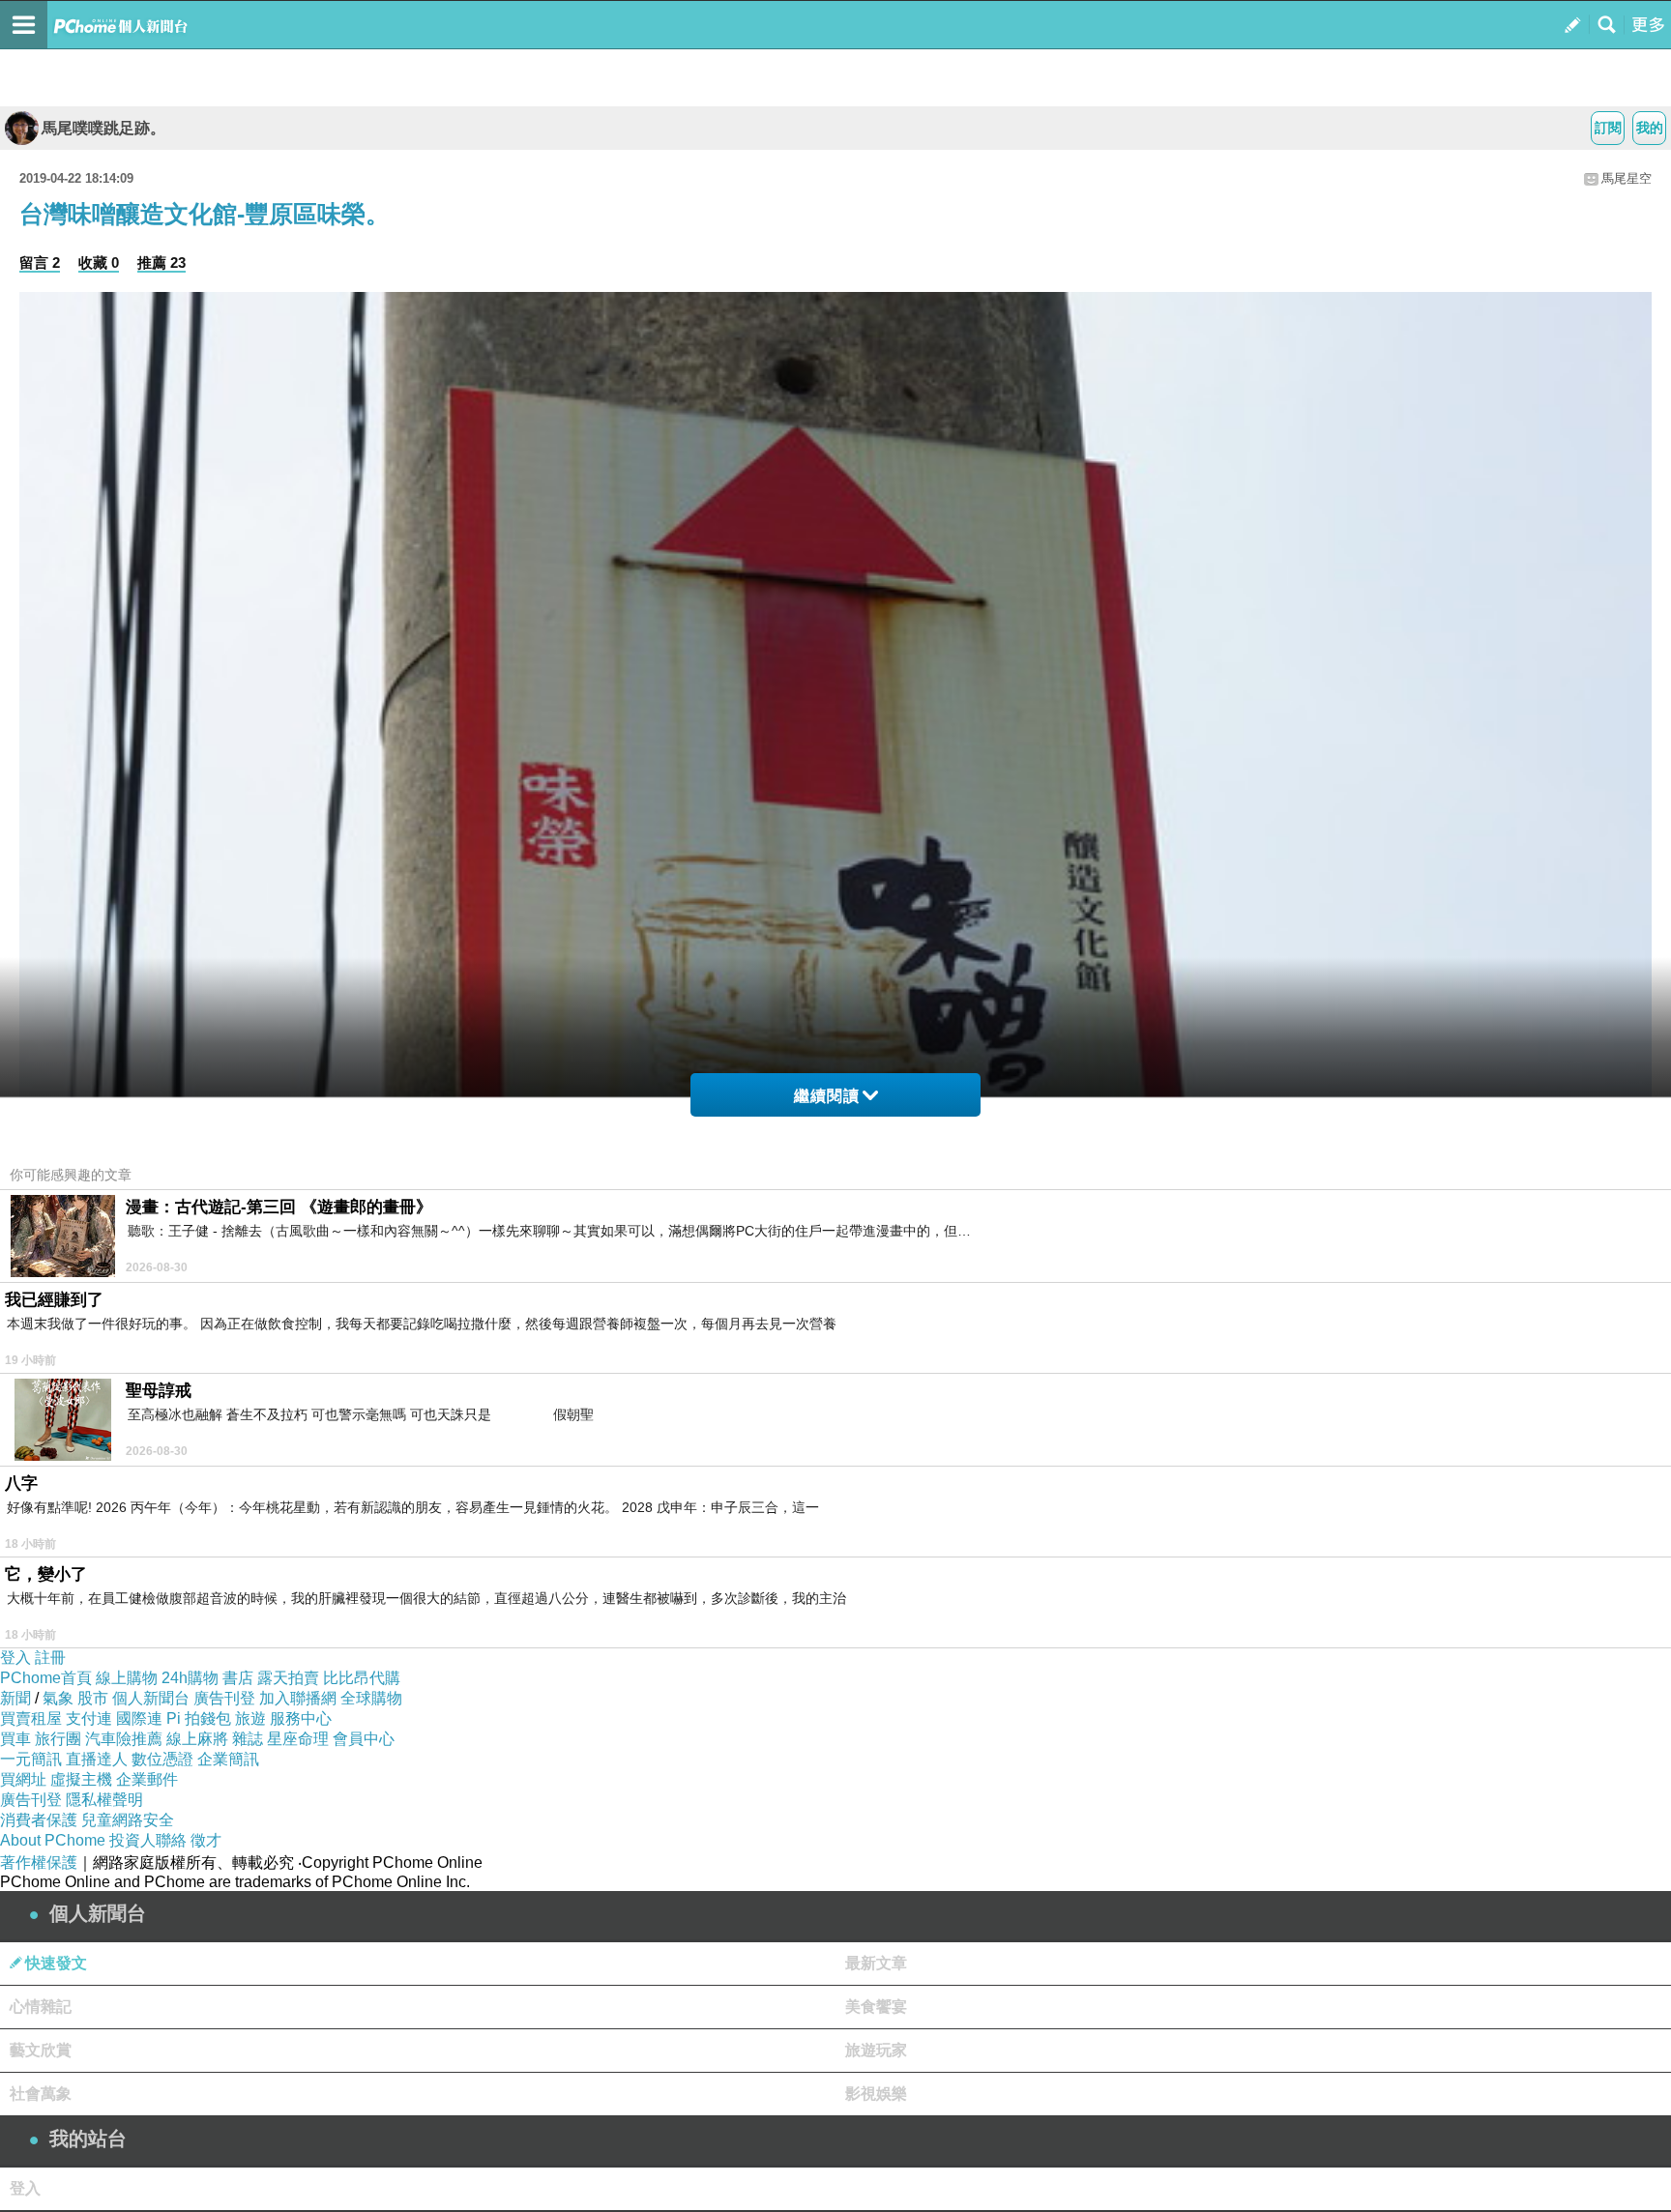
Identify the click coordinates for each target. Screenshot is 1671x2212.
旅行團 (58, 1739)
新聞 (15, 1698)
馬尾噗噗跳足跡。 (103, 128)
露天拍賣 (288, 1678)
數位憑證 (162, 1759)
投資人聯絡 (148, 1840)
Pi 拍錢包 (199, 1718)
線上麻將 (197, 1739)
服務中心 (301, 1718)
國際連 (139, 1718)
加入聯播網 (298, 1698)
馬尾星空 (1627, 178)
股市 (93, 1698)
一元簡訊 (31, 1759)
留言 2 (40, 262)
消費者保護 (39, 1820)
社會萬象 (41, 2094)
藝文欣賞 (41, 2050)
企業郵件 (147, 1779)
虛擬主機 (81, 1779)
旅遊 (250, 1718)
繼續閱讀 (827, 1096)
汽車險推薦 (124, 1739)
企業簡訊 (228, 1759)
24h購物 (190, 1678)
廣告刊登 (224, 1698)
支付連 (89, 1718)
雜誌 (248, 1739)
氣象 (58, 1698)
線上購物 (127, 1678)
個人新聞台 (151, 1698)
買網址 (23, 1779)
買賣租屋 (31, 1718)
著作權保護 (39, 1863)
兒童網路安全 (128, 1820)
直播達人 (97, 1759)
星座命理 (298, 1739)
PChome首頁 (46, 1678)
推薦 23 (161, 262)
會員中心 (364, 1739)
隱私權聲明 (104, 1800)
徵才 (206, 1840)
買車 (15, 1739)
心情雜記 (41, 2007)
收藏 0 (99, 262)
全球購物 (371, 1698)
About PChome (53, 1840)
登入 (15, 1658)
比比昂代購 (362, 1678)
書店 (238, 1678)
